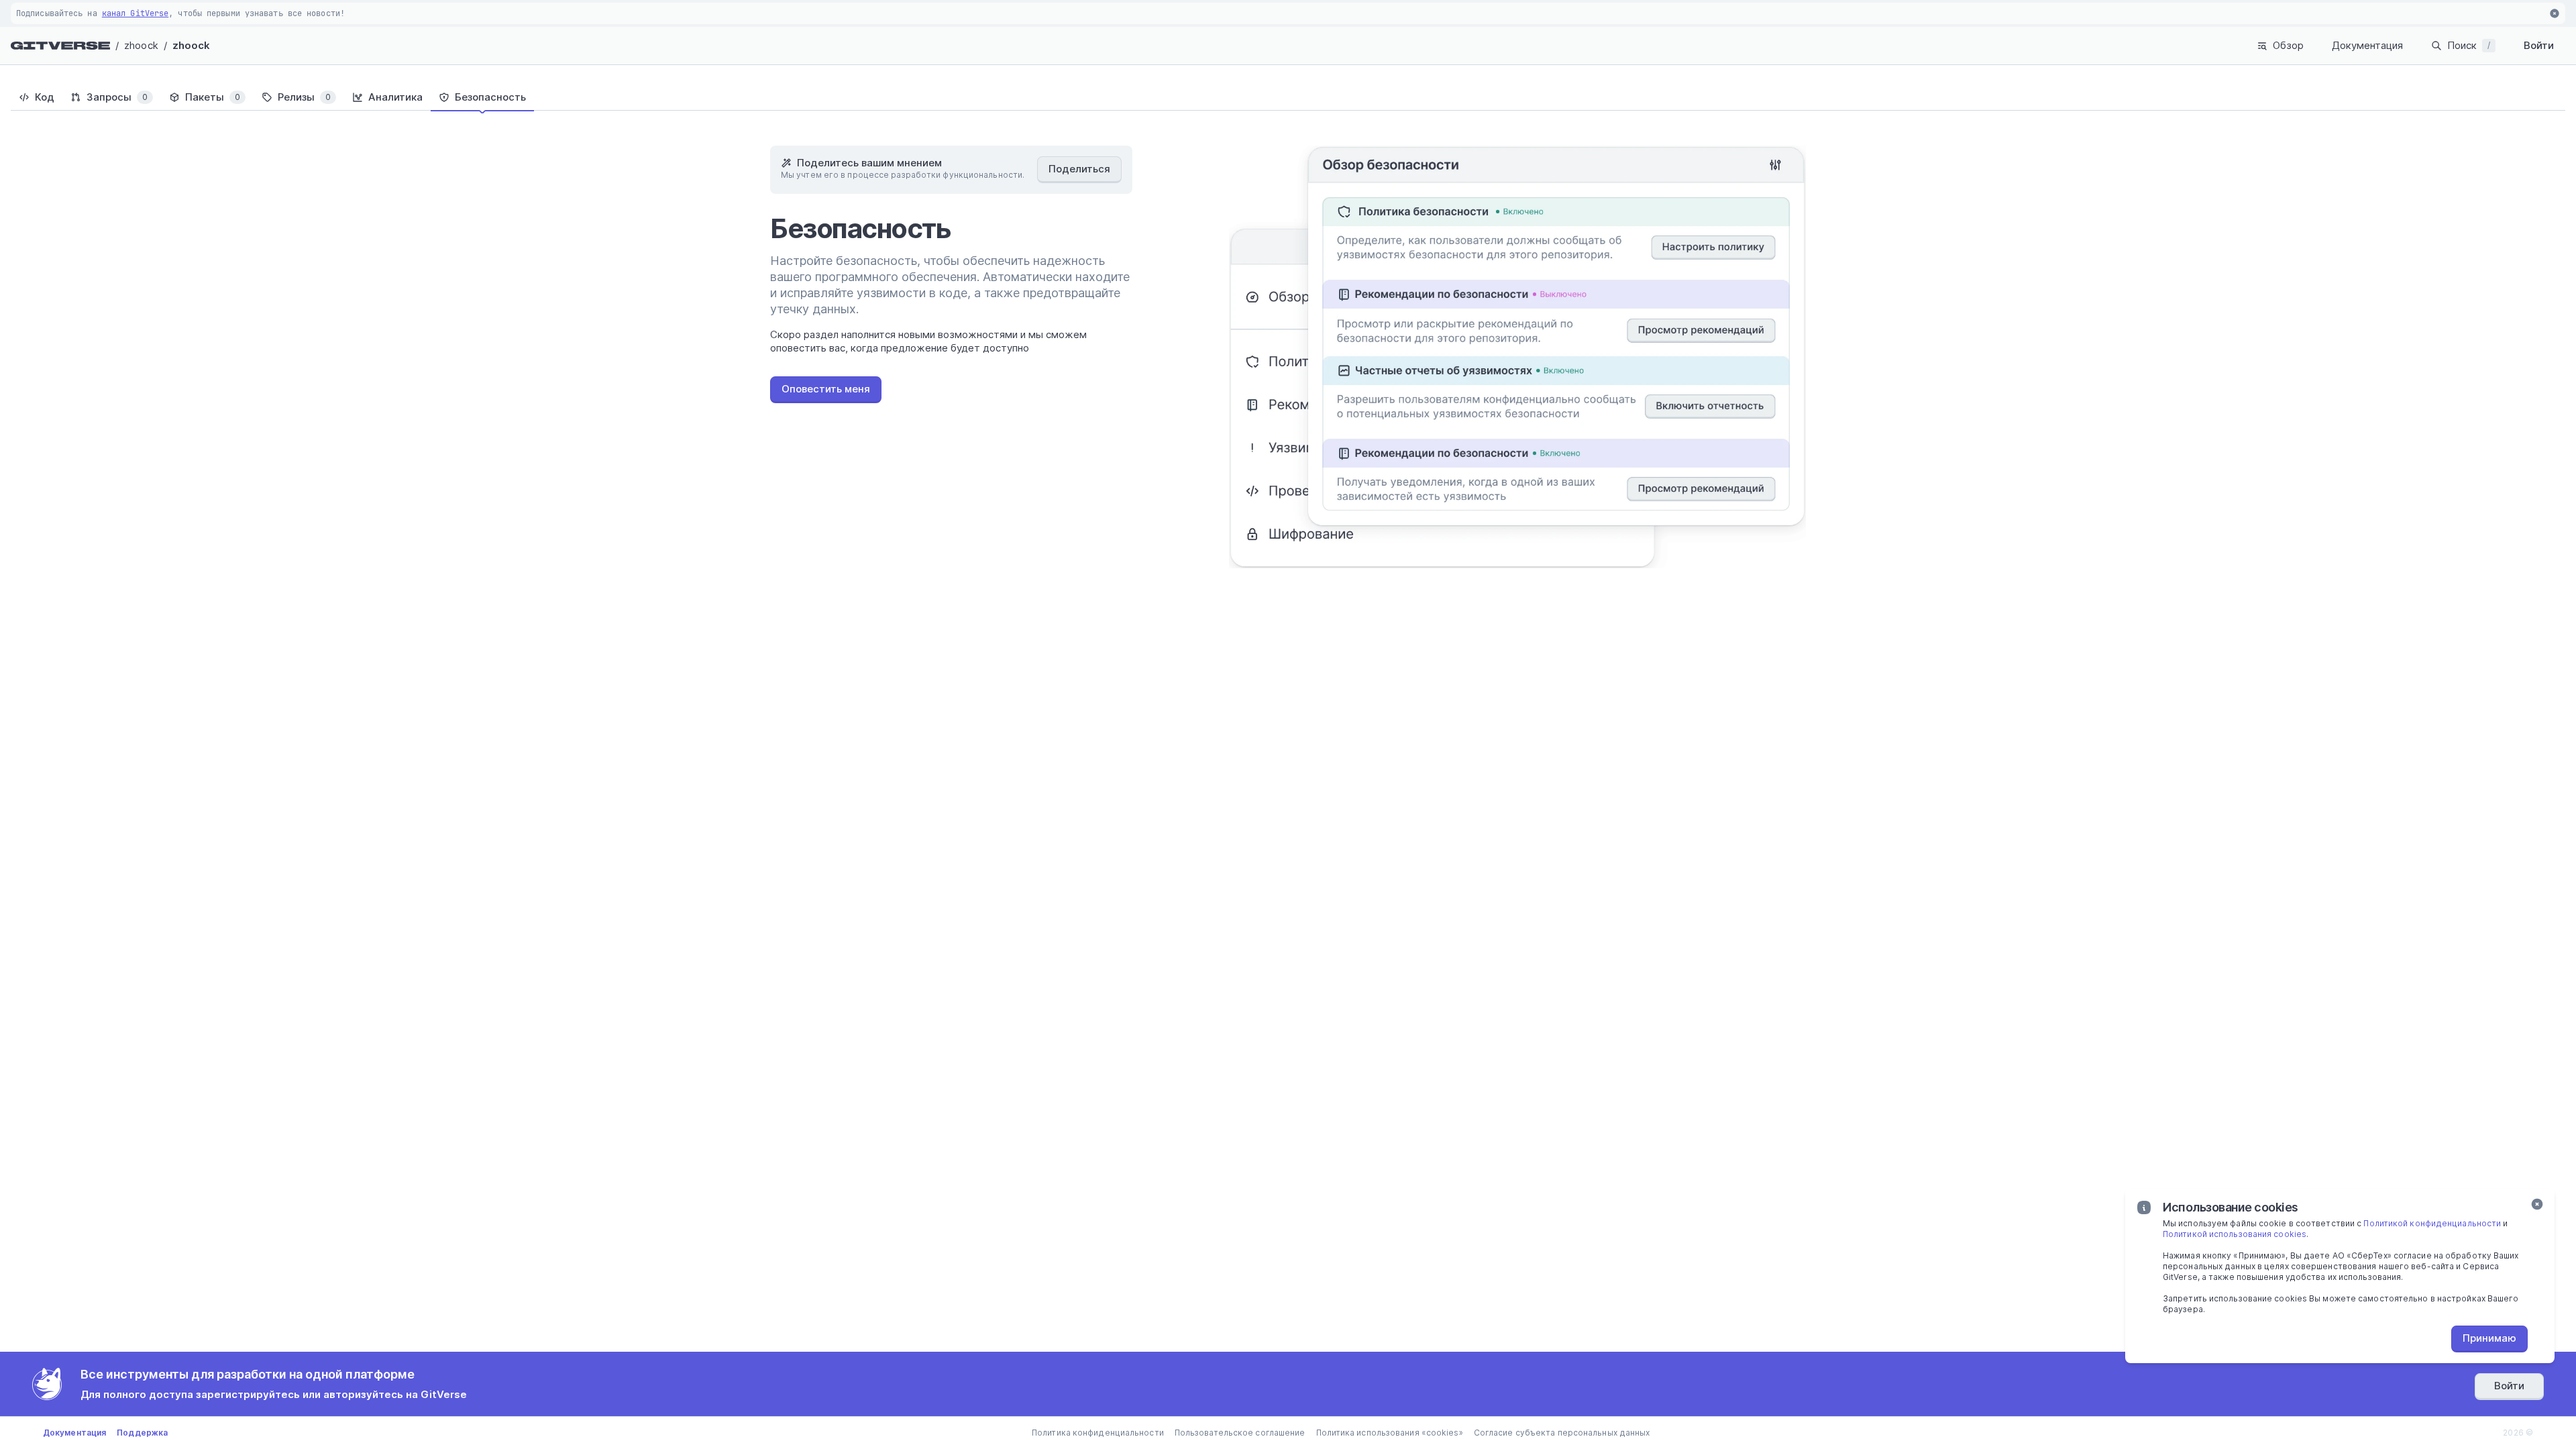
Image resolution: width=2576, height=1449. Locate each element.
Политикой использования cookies (2235, 1234)
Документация (2367, 45)
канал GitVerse (135, 13)
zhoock (141, 45)
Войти (2539, 45)
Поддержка (142, 1433)
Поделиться (1079, 169)
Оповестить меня (826, 389)
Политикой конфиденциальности (2432, 1223)
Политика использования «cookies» (1390, 1433)
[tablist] (1288, 97)
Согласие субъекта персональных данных (1562, 1433)
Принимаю (2489, 1338)
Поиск (2469, 45)
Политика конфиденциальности (1098, 1433)
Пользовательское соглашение (1240, 1433)
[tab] (37, 97)
